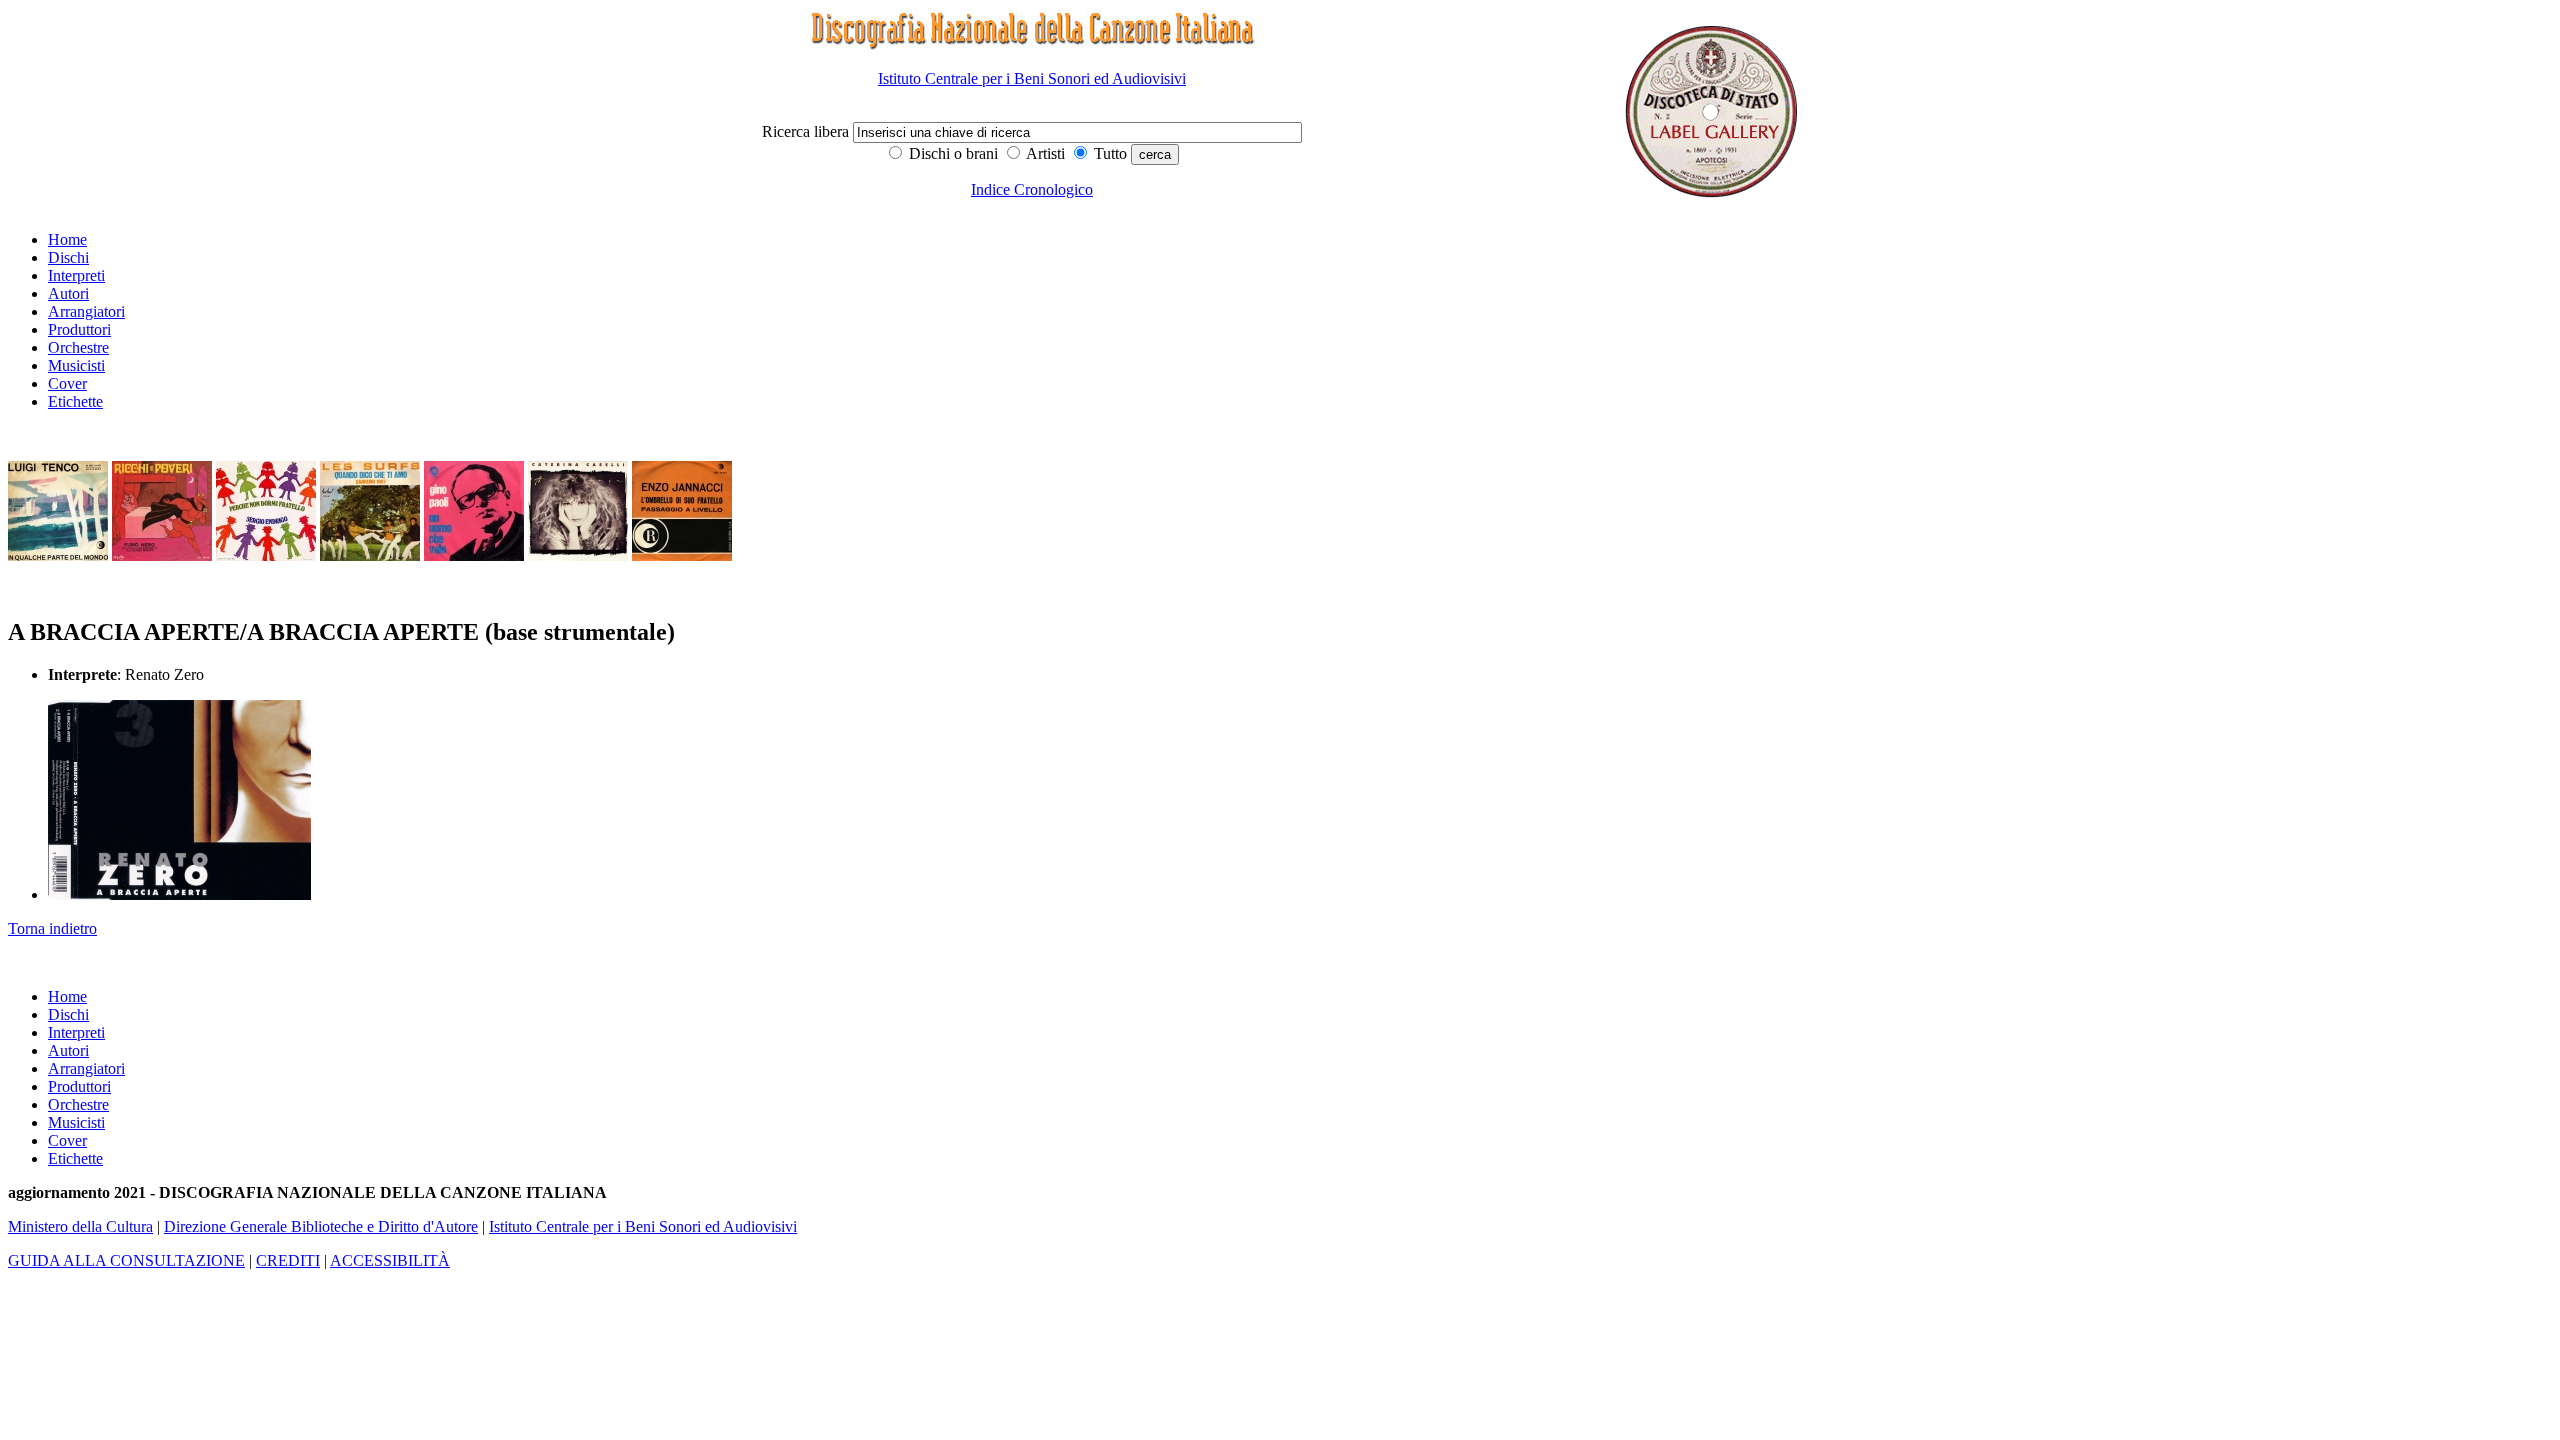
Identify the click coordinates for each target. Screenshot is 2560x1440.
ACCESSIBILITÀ (390, 1260)
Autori (68, 293)
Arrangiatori (86, 311)
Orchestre (78, 347)
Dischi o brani (951, 153)
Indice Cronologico (1032, 189)
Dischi (68, 257)
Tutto (1108, 153)
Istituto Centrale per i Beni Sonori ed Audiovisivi (1032, 78)
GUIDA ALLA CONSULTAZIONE (126, 1260)
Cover (67, 383)
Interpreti (76, 275)
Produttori (79, 329)
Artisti (1044, 153)
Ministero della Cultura (80, 1226)
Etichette (75, 401)
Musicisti (76, 365)
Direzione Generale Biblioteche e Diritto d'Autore (321, 1226)
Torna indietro (52, 928)
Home (67, 239)
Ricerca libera (807, 131)
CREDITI (288, 1260)
